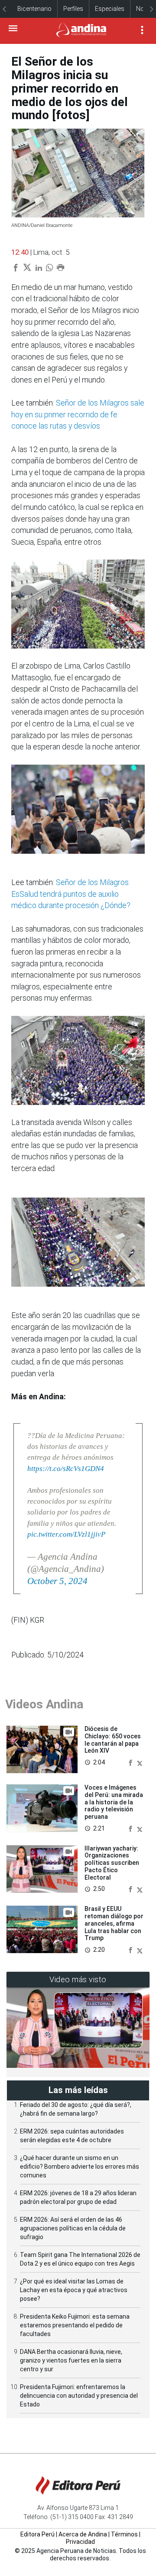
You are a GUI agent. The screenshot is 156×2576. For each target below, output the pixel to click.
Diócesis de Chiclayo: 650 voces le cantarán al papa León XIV (113, 1740)
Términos (124, 2534)
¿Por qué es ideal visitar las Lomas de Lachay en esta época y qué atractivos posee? (74, 2290)
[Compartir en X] (140, 1762)
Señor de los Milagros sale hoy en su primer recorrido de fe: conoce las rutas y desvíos (78, 414)
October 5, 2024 (57, 1581)
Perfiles (73, 9)
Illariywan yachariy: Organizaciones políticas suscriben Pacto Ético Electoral (112, 1863)
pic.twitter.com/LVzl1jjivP (66, 1534)
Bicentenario (34, 9)
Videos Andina (44, 1704)
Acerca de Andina (83, 2534)
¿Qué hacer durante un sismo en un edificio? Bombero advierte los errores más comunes (80, 2167)
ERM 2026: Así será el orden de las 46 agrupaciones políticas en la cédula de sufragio (73, 2228)
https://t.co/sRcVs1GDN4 (66, 1469)
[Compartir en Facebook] (131, 1762)
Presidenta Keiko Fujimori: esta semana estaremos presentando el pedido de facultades (75, 2325)
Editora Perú (37, 2534)
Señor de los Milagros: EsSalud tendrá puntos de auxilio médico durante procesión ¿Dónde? (71, 894)
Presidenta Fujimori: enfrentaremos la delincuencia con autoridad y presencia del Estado (79, 2396)
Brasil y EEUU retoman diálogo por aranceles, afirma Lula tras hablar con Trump (114, 1923)
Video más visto (78, 1979)
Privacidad (80, 2542)
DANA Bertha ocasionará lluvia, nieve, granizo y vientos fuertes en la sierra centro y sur (71, 2360)
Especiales (110, 9)
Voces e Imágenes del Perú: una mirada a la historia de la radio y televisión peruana (114, 1802)
